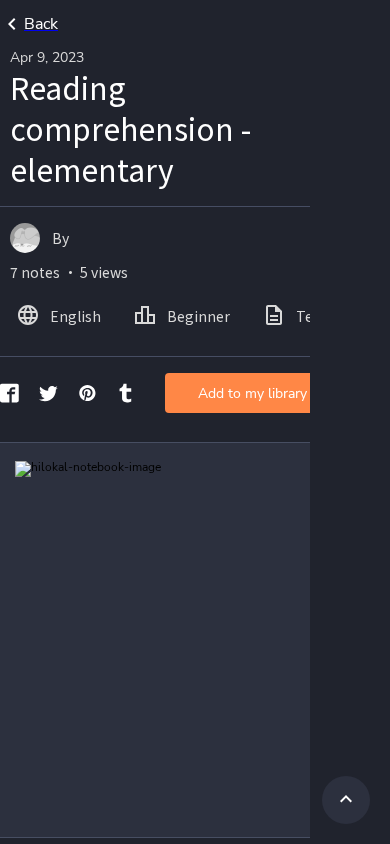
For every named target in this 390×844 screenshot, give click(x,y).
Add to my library (252, 393)
